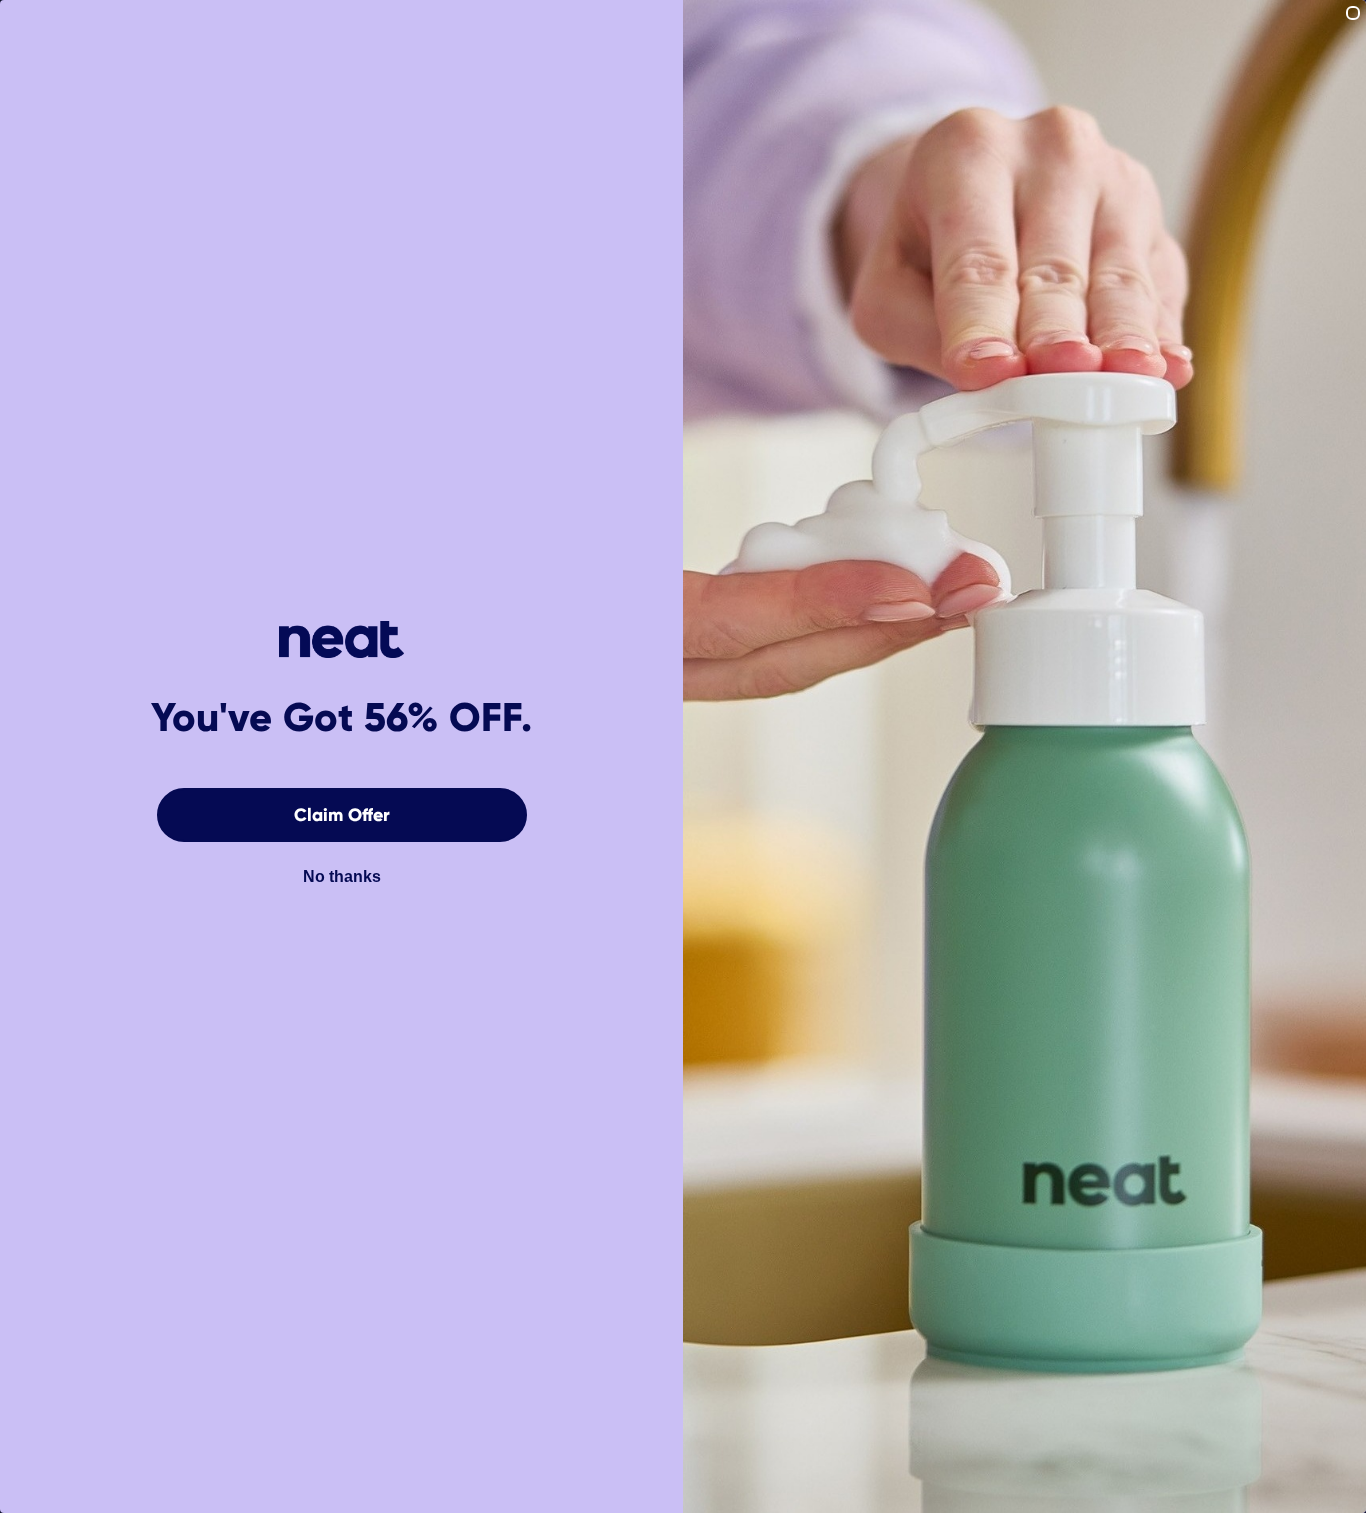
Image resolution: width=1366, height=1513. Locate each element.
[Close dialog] (1353, 13)
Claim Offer (342, 815)
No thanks (342, 876)
